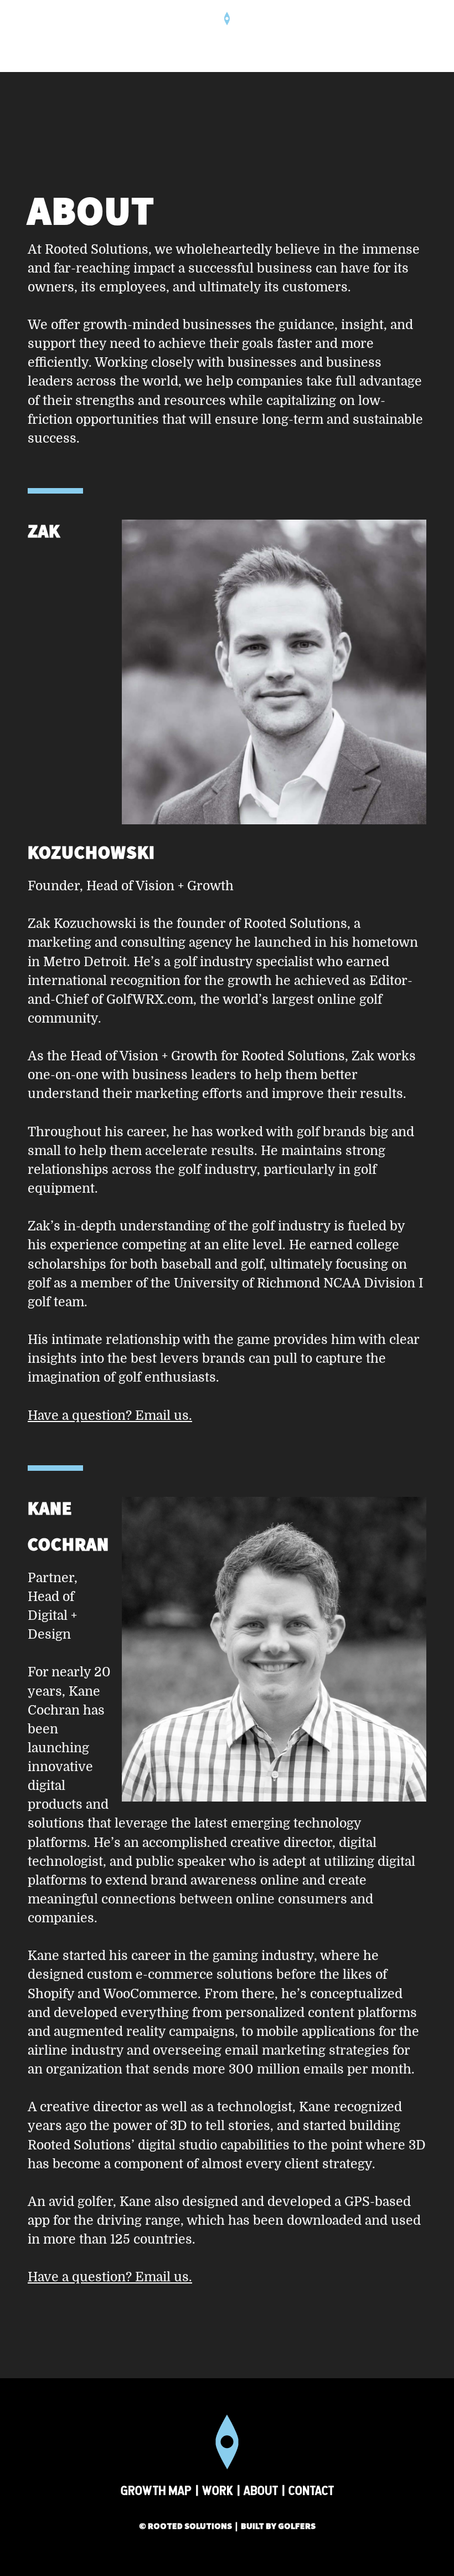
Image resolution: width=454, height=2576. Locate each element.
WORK (218, 2490)
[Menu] (411, 36)
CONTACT (311, 2490)
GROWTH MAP (156, 2490)
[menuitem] (411, 36)
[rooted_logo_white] (227, 36)
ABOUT (261, 2490)
